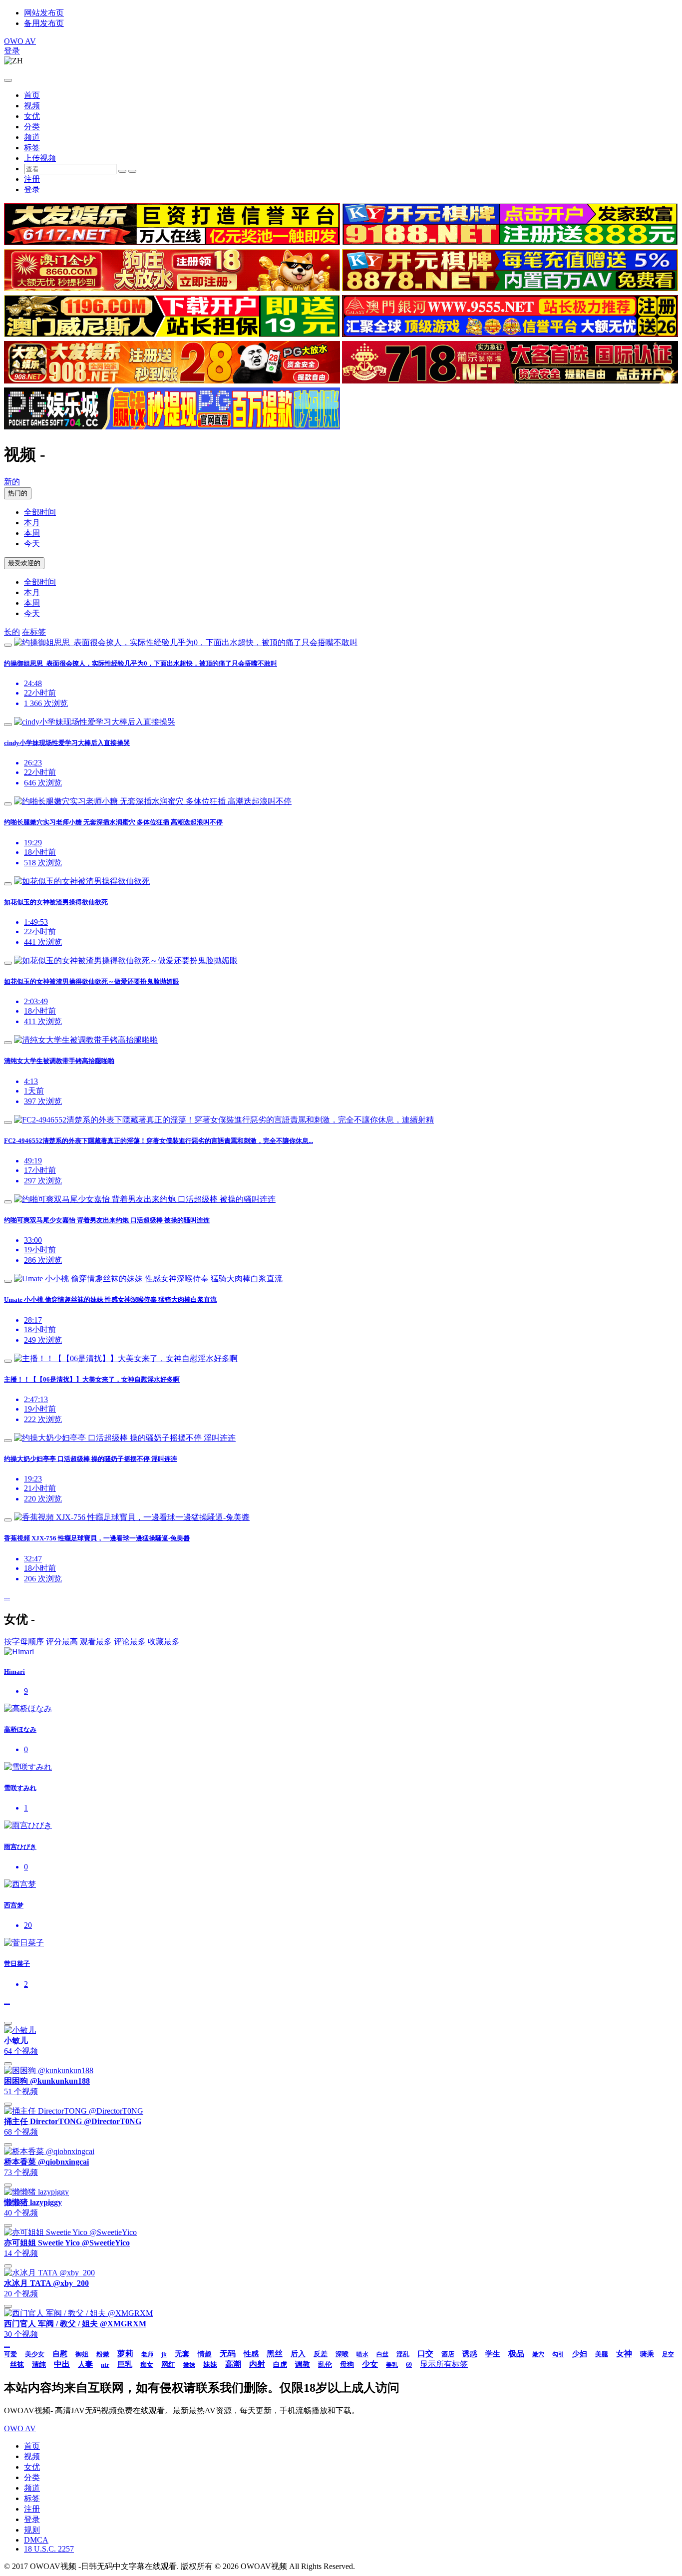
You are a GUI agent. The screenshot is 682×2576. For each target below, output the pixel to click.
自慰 (60, 2354)
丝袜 (17, 2365)
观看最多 (96, 1642)
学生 (493, 2354)
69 (409, 2365)
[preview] (8, 645)
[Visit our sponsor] (172, 242)
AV (20, 41)
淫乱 (403, 2354)
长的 (12, 632)
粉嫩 (103, 2354)
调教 (303, 2364)
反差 (321, 2354)
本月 (32, 523)
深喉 (342, 2354)
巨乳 (125, 2364)
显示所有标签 (444, 2364)
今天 (32, 544)
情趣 (205, 2354)
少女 (370, 2364)
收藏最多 (164, 1642)
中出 (62, 2364)
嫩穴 (538, 2354)
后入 (298, 2354)
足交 (668, 2354)
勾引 (558, 2354)
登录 (12, 51)
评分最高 (62, 1642)
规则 (32, 2530)
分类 (32, 127)
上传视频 (40, 158)
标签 (32, 148)
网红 (168, 2365)
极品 (516, 2354)
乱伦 (325, 2365)
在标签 (34, 632)
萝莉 (125, 2354)
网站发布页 (44, 13)
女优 (32, 116)
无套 (182, 2354)
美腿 (602, 2354)
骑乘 (647, 2354)
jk (164, 2354)
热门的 (18, 493)
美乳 (392, 2365)
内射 (257, 2364)
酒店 (448, 2354)
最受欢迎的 (24, 563)
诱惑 (470, 2354)
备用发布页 (44, 23)
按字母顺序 (24, 1642)
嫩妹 (189, 2365)
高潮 (233, 2364)
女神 (624, 2354)
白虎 (280, 2365)
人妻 (85, 2364)
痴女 (147, 2365)
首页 (32, 95)
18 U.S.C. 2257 (49, 2549)
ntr (105, 2365)
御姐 (82, 2354)
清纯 (39, 2365)
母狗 (347, 2365)
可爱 (10, 2354)
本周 (32, 533)
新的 (12, 482)
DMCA (36, 2540)
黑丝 (275, 2354)
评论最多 (130, 1642)
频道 (32, 137)
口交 (425, 2354)
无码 (228, 2354)
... (7, 1597)
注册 (32, 179)
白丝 (382, 2354)
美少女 (35, 2354)
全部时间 (40, 512)
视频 (32, 106)
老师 (147, 2354)
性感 (251, 2354)
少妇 (580, 2354)
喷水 (362, 2354)
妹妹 (210, 2365)
